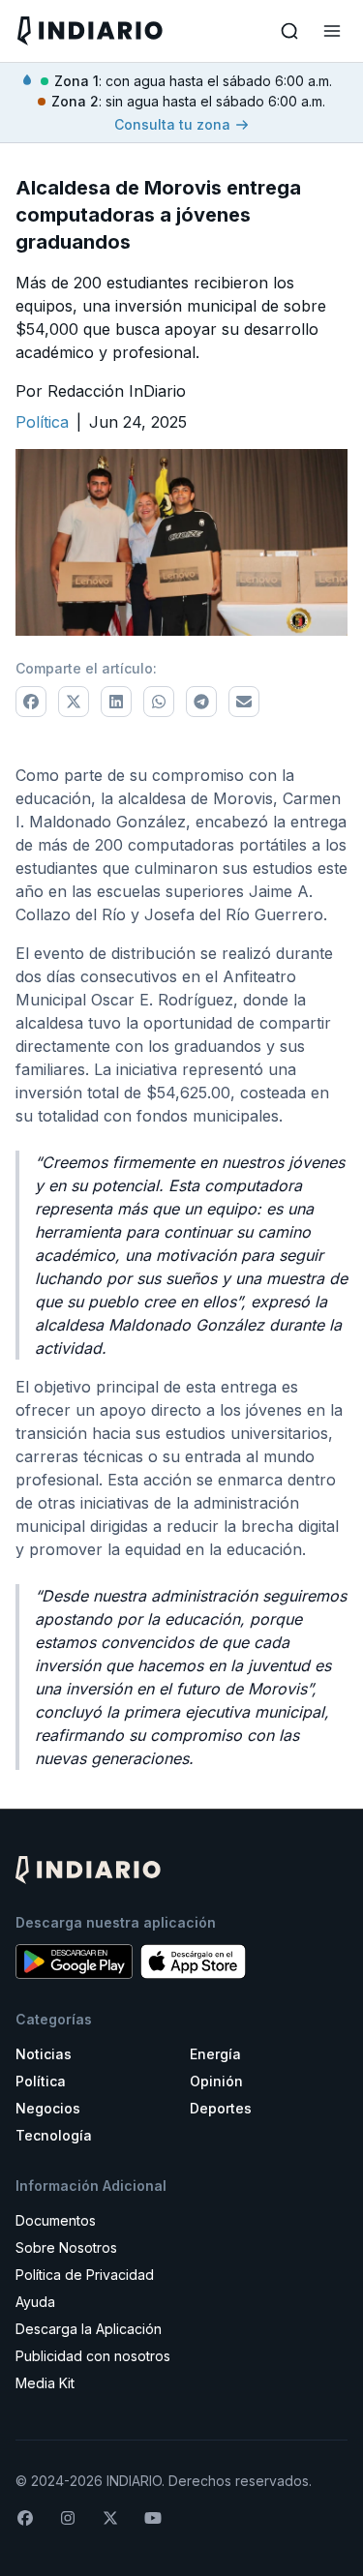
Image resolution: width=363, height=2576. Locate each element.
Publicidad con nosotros (93, 2356)
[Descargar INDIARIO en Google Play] (74, 1962)
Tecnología (54, 2135)
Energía (215, 2054)
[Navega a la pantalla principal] (98, 30)
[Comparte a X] (74, 702)
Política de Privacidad (85, 2275)
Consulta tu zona (172, 124)
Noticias (44, 2054)
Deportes (221, 2108)
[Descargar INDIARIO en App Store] (193, 1962)
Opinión (216, 2081)
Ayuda (35, 2302)
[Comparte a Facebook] (31, 702)
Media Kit (45, 2383)
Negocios (48, 2108)
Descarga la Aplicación (89, 2329)
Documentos (56, 2220)
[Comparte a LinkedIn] (116, 702)
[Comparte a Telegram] (201, 702)
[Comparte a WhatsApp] (159, 702)
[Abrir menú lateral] (332, 31)
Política (41, 2081)
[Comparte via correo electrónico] (244, 702)
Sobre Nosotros (66, 2247)
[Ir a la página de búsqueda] (289, 31)
